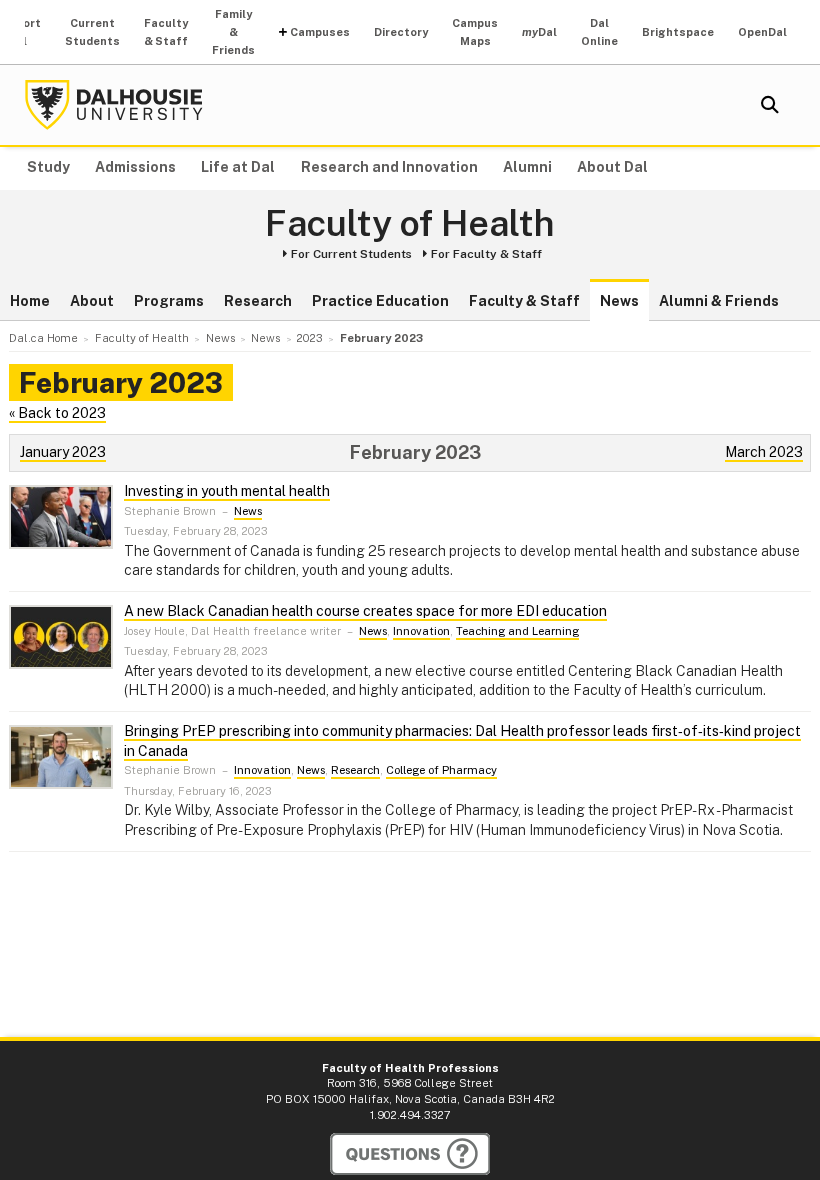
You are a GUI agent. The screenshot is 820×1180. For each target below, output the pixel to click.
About (92, 301)
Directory (401, 32)
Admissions (135, 167)
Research (258, 301)
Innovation (421, 631)
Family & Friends (233, 32)
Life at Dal (238, 167)
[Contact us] (410, 1154)
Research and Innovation (389, 167)
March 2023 (764, 452)
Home (30, 301)
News (619, 301)
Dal (539, 32)
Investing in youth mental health (227, 491)
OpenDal (762, 32)
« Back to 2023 (57, 413)
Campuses (320, 32)
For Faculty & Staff (486, 254)
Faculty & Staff (166, 32)
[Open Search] (770, 105)
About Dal (612, 167)
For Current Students (351, 254)
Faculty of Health (410, 224)
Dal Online (599, 32)
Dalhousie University (114, 105)
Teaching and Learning (517, 631)
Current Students (92, 32)
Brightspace (678, 32)
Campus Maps (475, 32)
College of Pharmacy (441, 770)
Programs (169, 301)
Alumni (527, 167)
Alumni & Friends (719, 301)
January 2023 (63, 452)
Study (48, 167)
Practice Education (380, 301)
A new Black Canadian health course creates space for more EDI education (365, 611)
